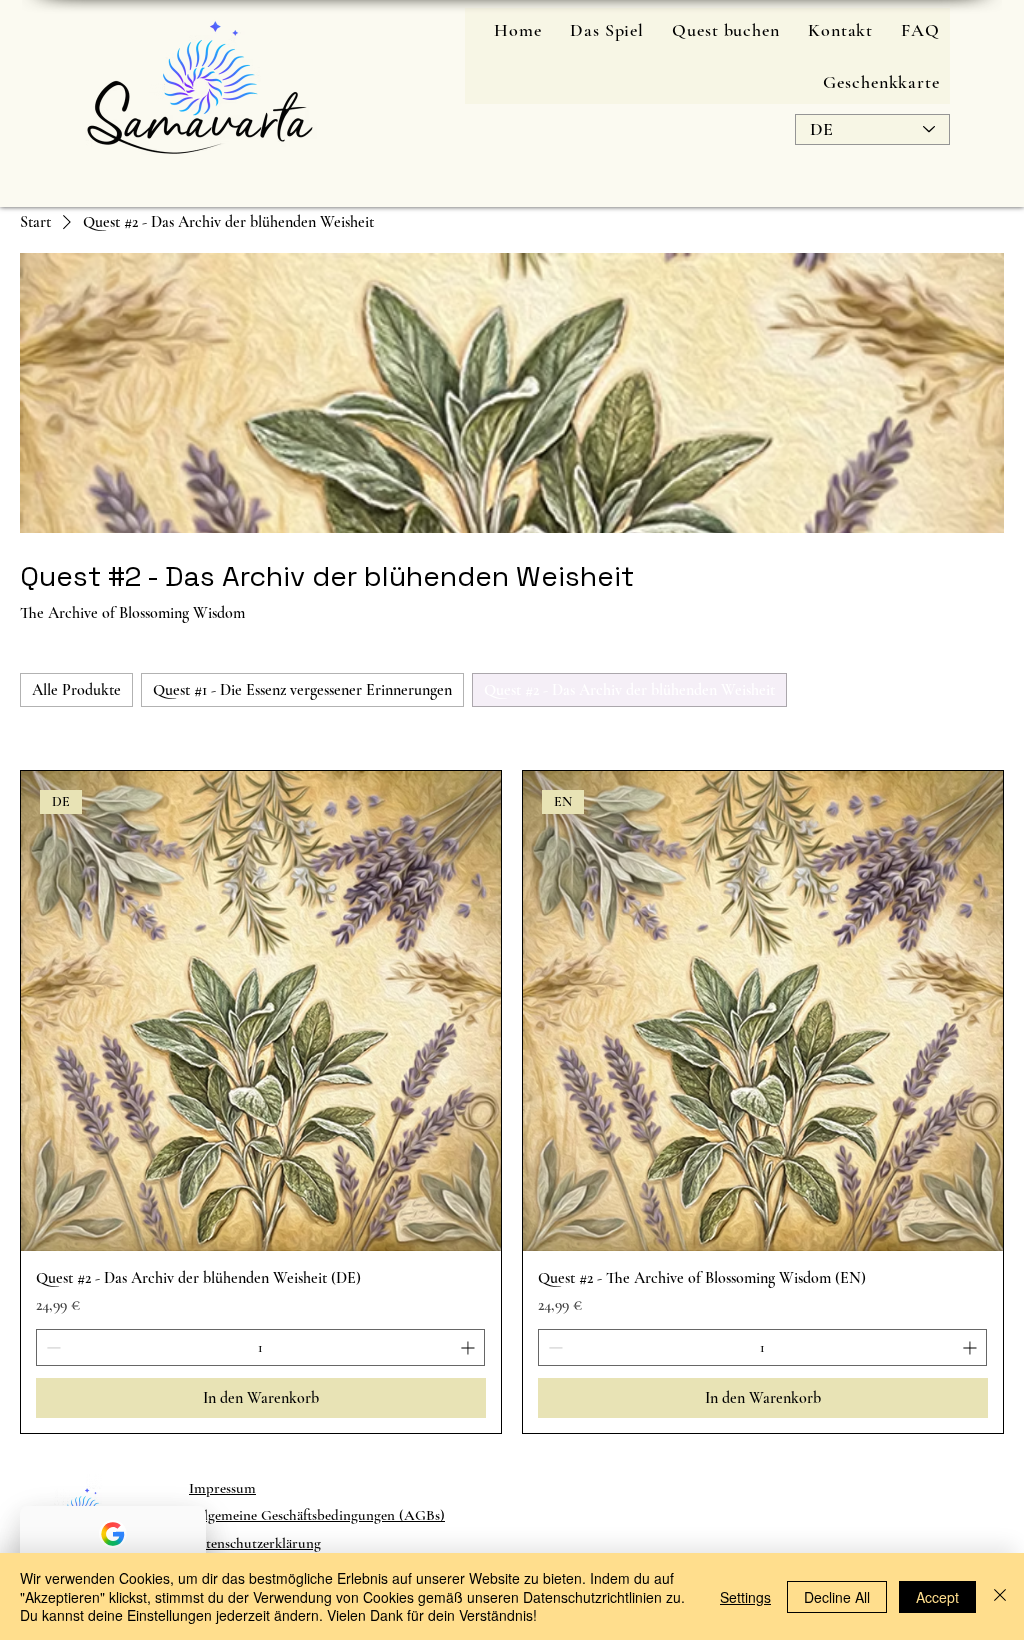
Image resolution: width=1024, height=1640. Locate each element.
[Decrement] (51, 1347)
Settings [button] (745, 1597)
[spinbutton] (260, 1347)
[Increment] (469, 1347)
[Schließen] (1000, 1596)
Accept (937, 1597)
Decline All (837, 1597)
